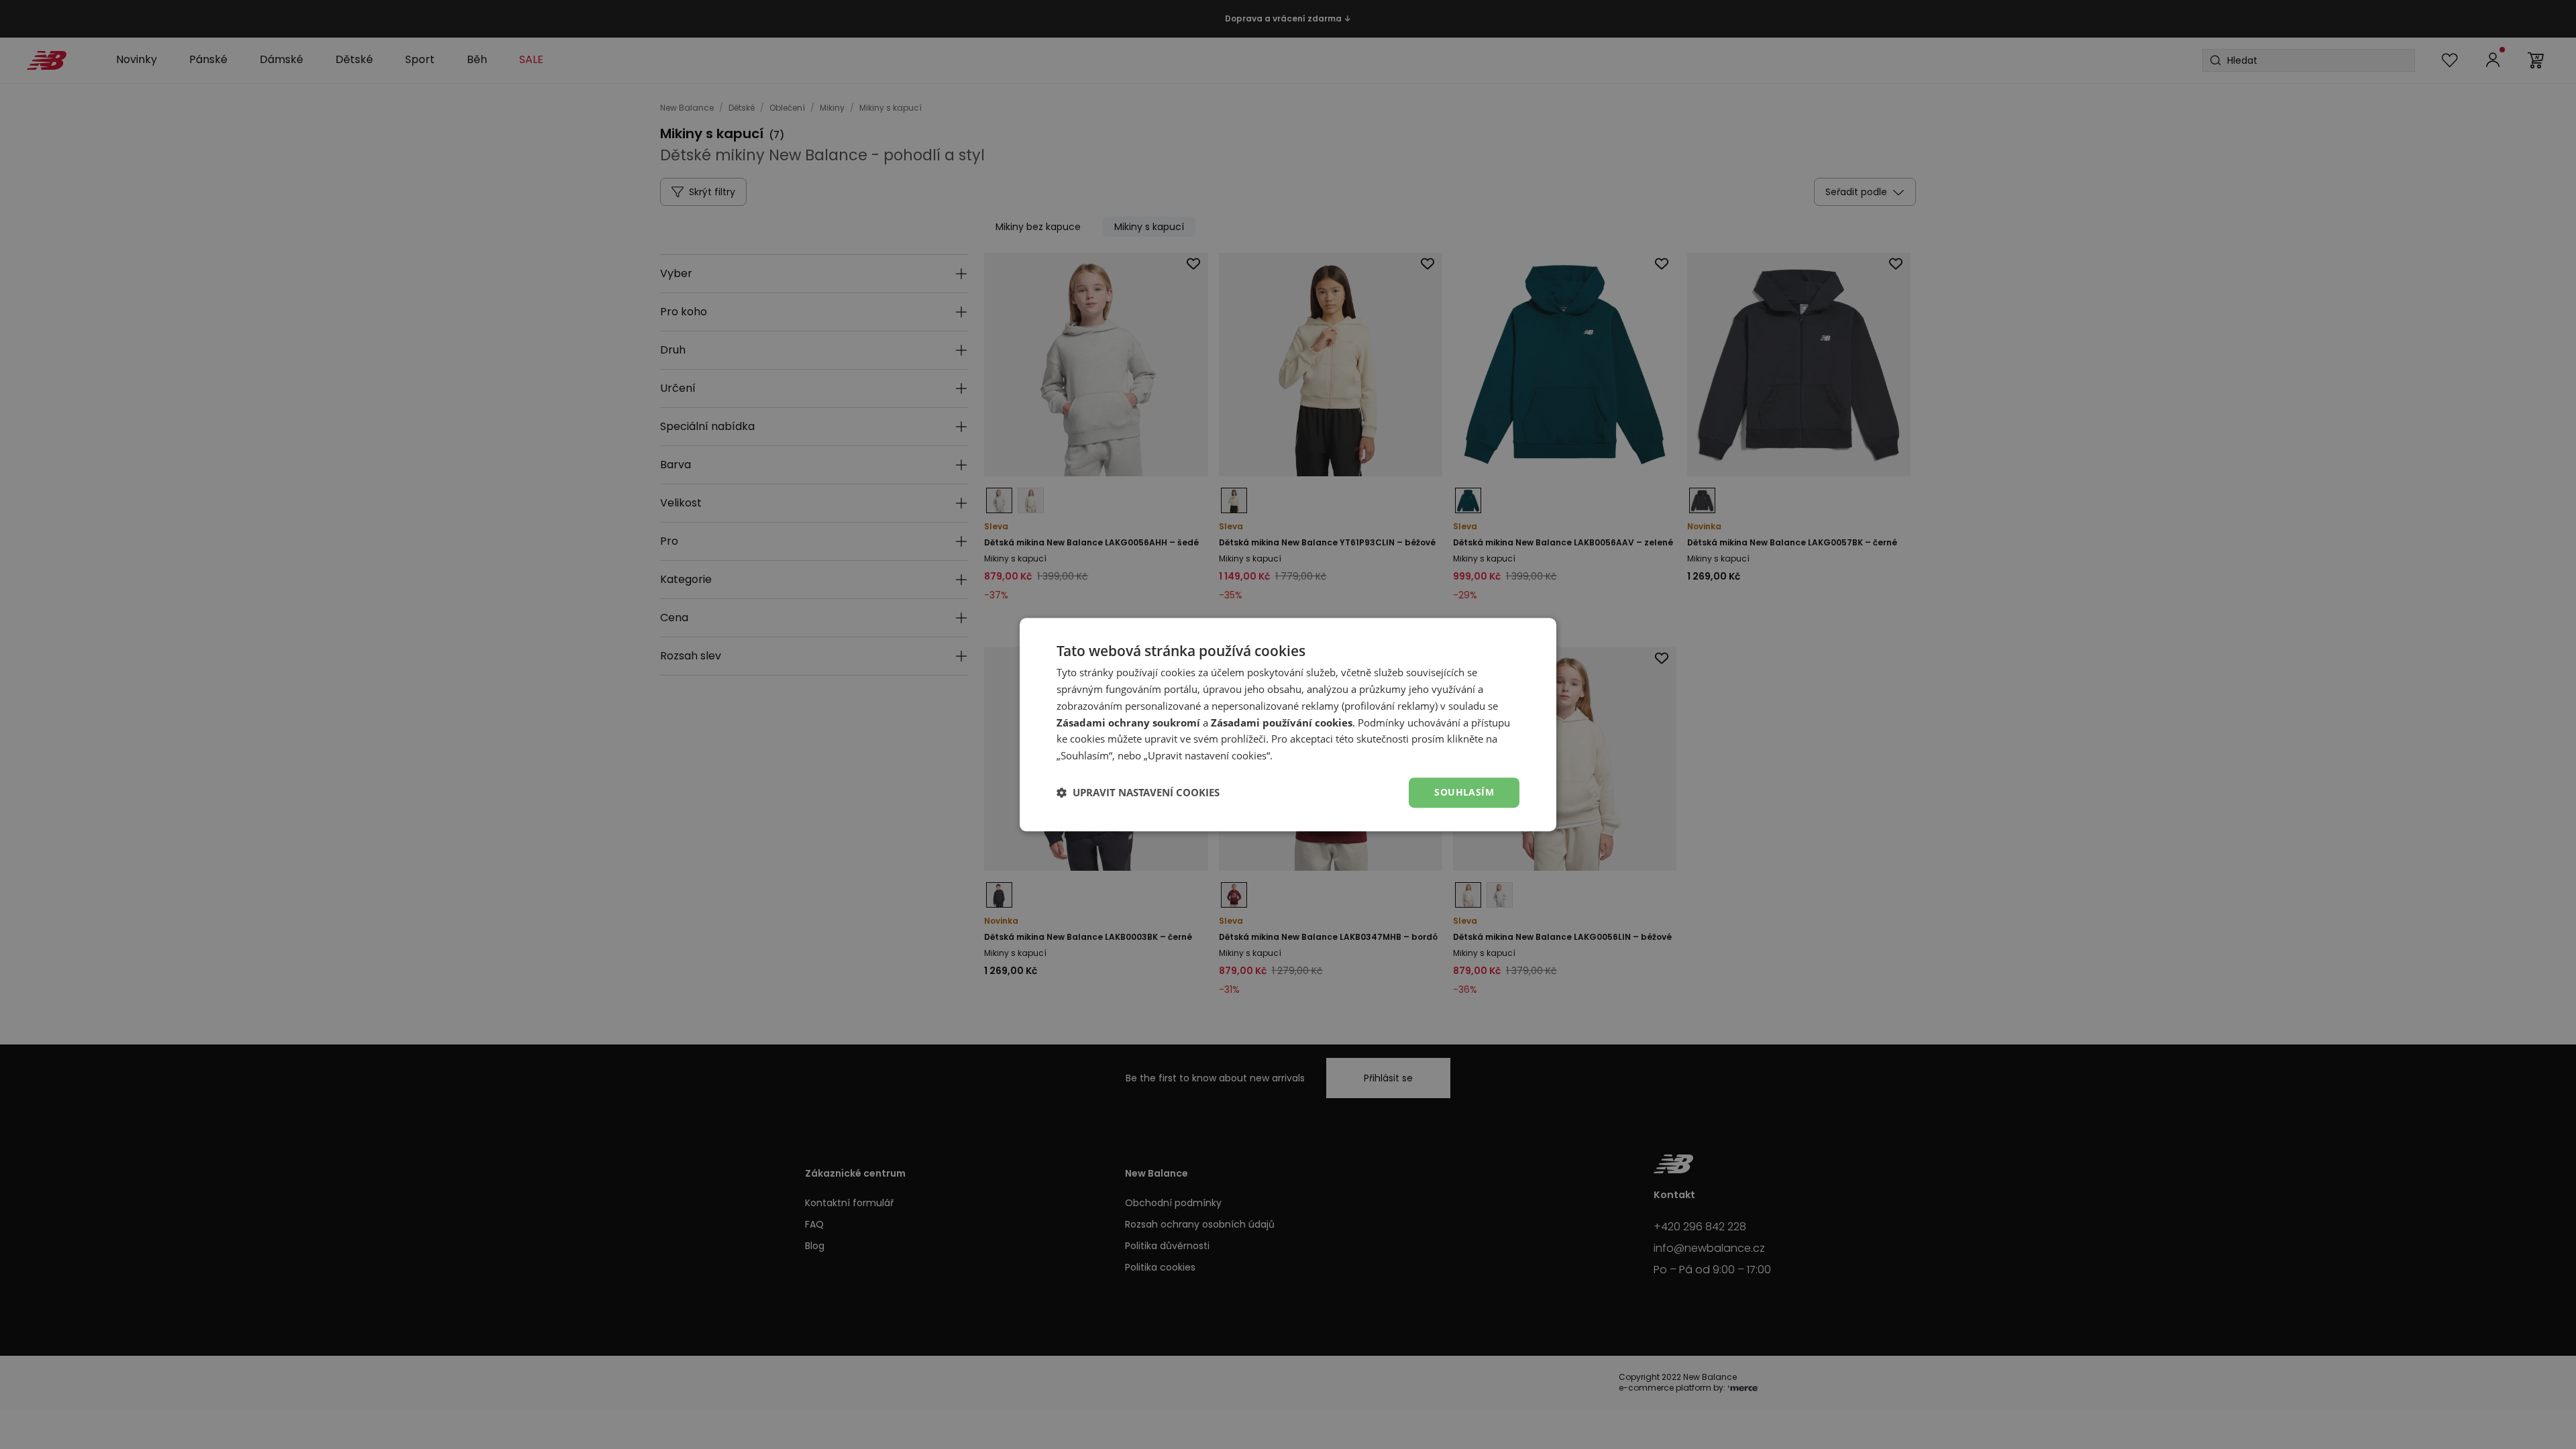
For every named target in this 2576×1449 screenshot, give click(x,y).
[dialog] (1288, 724)
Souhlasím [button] (1464, 792)
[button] (1138, 792)
